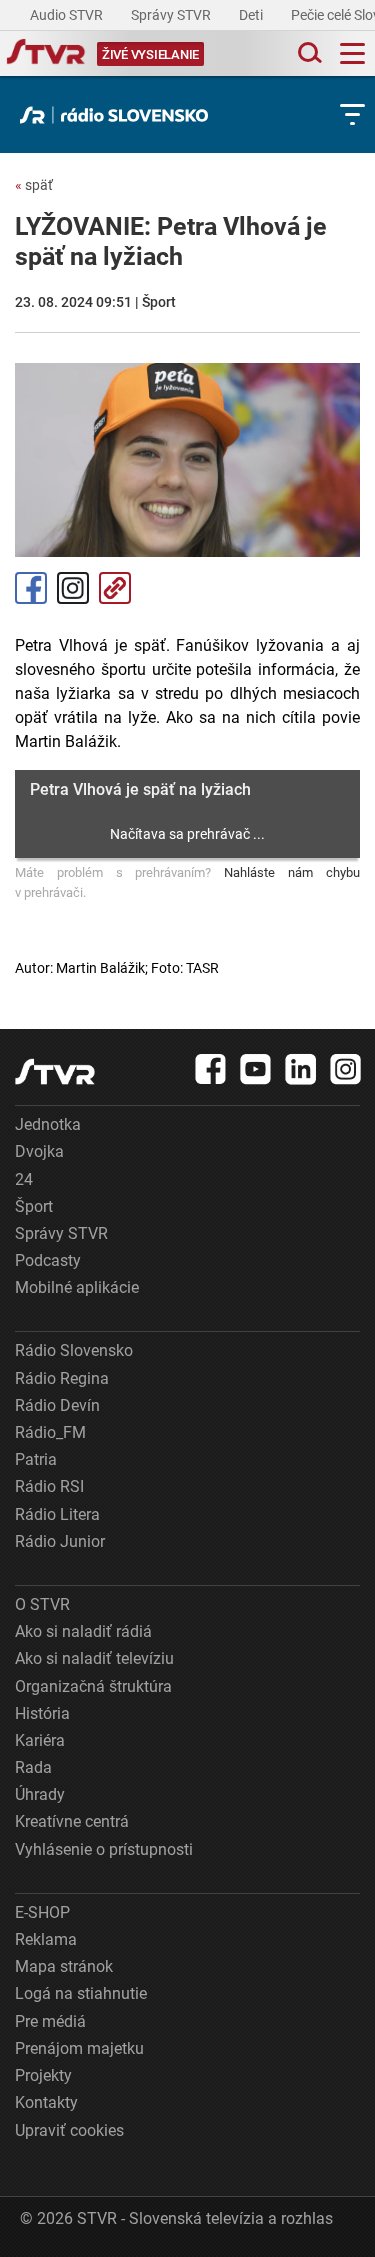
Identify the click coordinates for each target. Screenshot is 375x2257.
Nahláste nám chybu (292, 872)
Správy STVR (172, 15)
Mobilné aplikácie (77, 1287)
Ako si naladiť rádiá (83, 1631)
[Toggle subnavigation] (352, 114)
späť (34, 185)
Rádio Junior (60, 1541)
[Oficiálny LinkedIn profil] (301, 1069)
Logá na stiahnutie (81, 1993)
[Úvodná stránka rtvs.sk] (46, 54)
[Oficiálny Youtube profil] (256, 1069)
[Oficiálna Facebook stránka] (211, 1069)
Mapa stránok (64, 1966)
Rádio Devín (57, 1405)
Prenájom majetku (79, 2048)
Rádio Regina (62, 1378)
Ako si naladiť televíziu (94, 1658)
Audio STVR (68, 15)
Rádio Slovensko (74, 1350)
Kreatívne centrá (72, 1821)
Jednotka (48, 1124)
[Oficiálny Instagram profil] (346, 1069)
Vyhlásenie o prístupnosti (104, 1849)
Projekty (43, 2075)
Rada (33, 1767)
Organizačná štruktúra (93, 1686)
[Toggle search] (308, 53)
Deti (252, 15)
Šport (34, 1206)
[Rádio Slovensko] (119, 115)
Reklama (46, 1939)
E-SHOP (42, 1912)
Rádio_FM (50, 1432)
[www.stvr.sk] (55, 1071)
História (42, 1713)
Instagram (73, 588)
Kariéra (40, 1740)
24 (24, 1179)
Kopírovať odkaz (115, 588)
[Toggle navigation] (352, 53)
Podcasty (48, 1260)
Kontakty (46, 2102)
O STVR (42, 1604)
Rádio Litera (57, 1514)
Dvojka (39, 1151)
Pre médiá (50, 2021)
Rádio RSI (49, 1486)
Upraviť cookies (69, 2130)
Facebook (31, 588)
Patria (36, 1459)
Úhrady (40, 1794)
